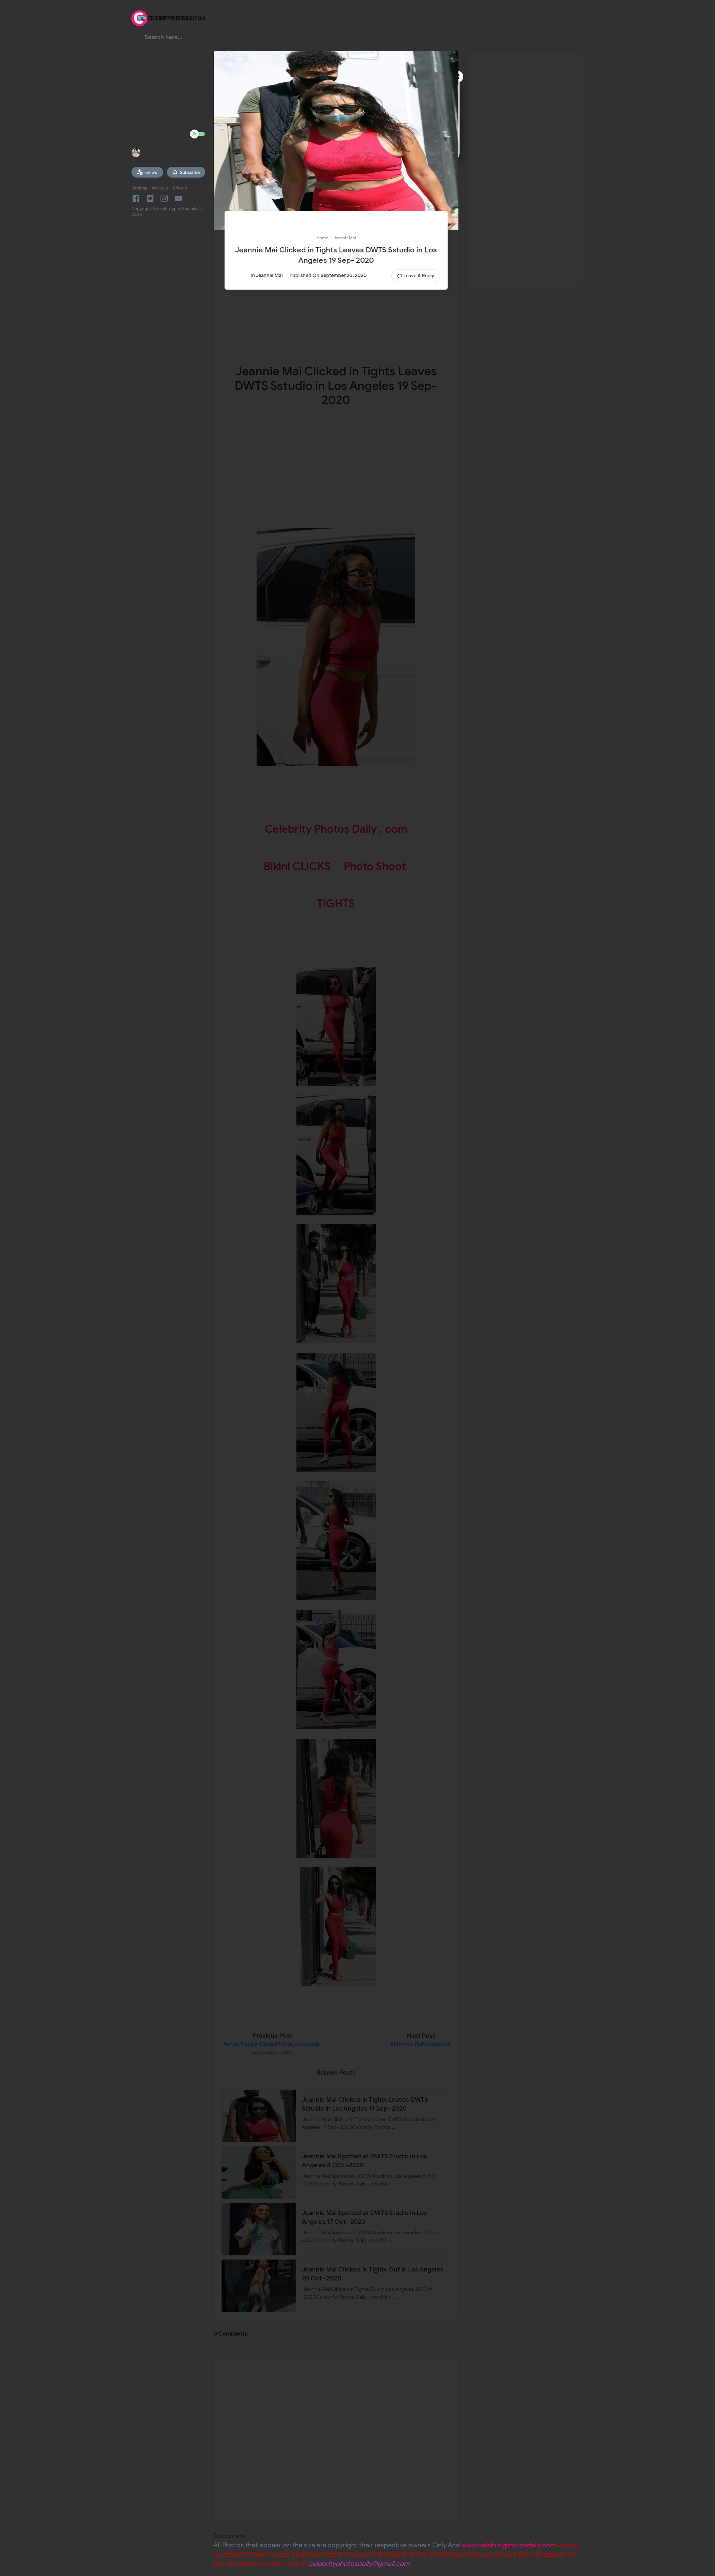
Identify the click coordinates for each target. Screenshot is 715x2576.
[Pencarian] (136, 40)
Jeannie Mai (269, 275)
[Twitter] (150, 198)
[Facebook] (137, 198)
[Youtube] (178, 198)
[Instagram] (164, 198)
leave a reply (419, 276)
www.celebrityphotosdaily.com (509, 2545)
